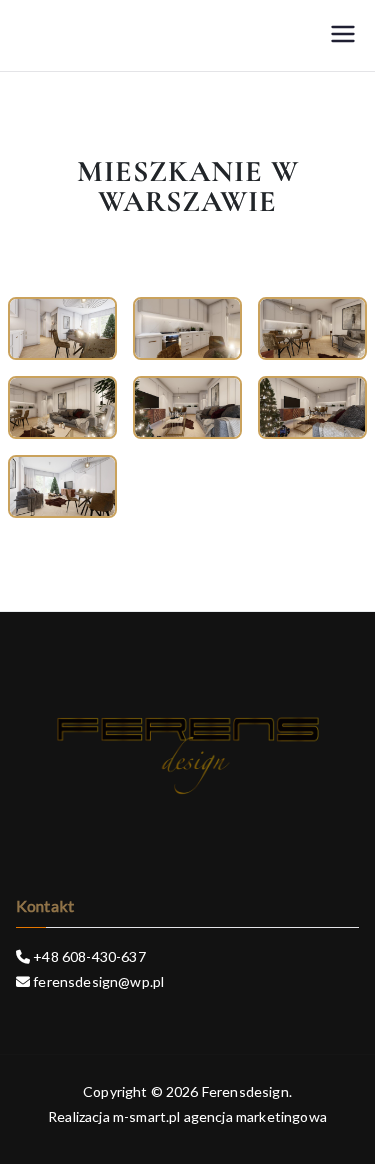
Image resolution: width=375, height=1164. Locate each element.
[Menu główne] (343, 35)
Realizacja (79, 1116)
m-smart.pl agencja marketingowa (220, 1116)
